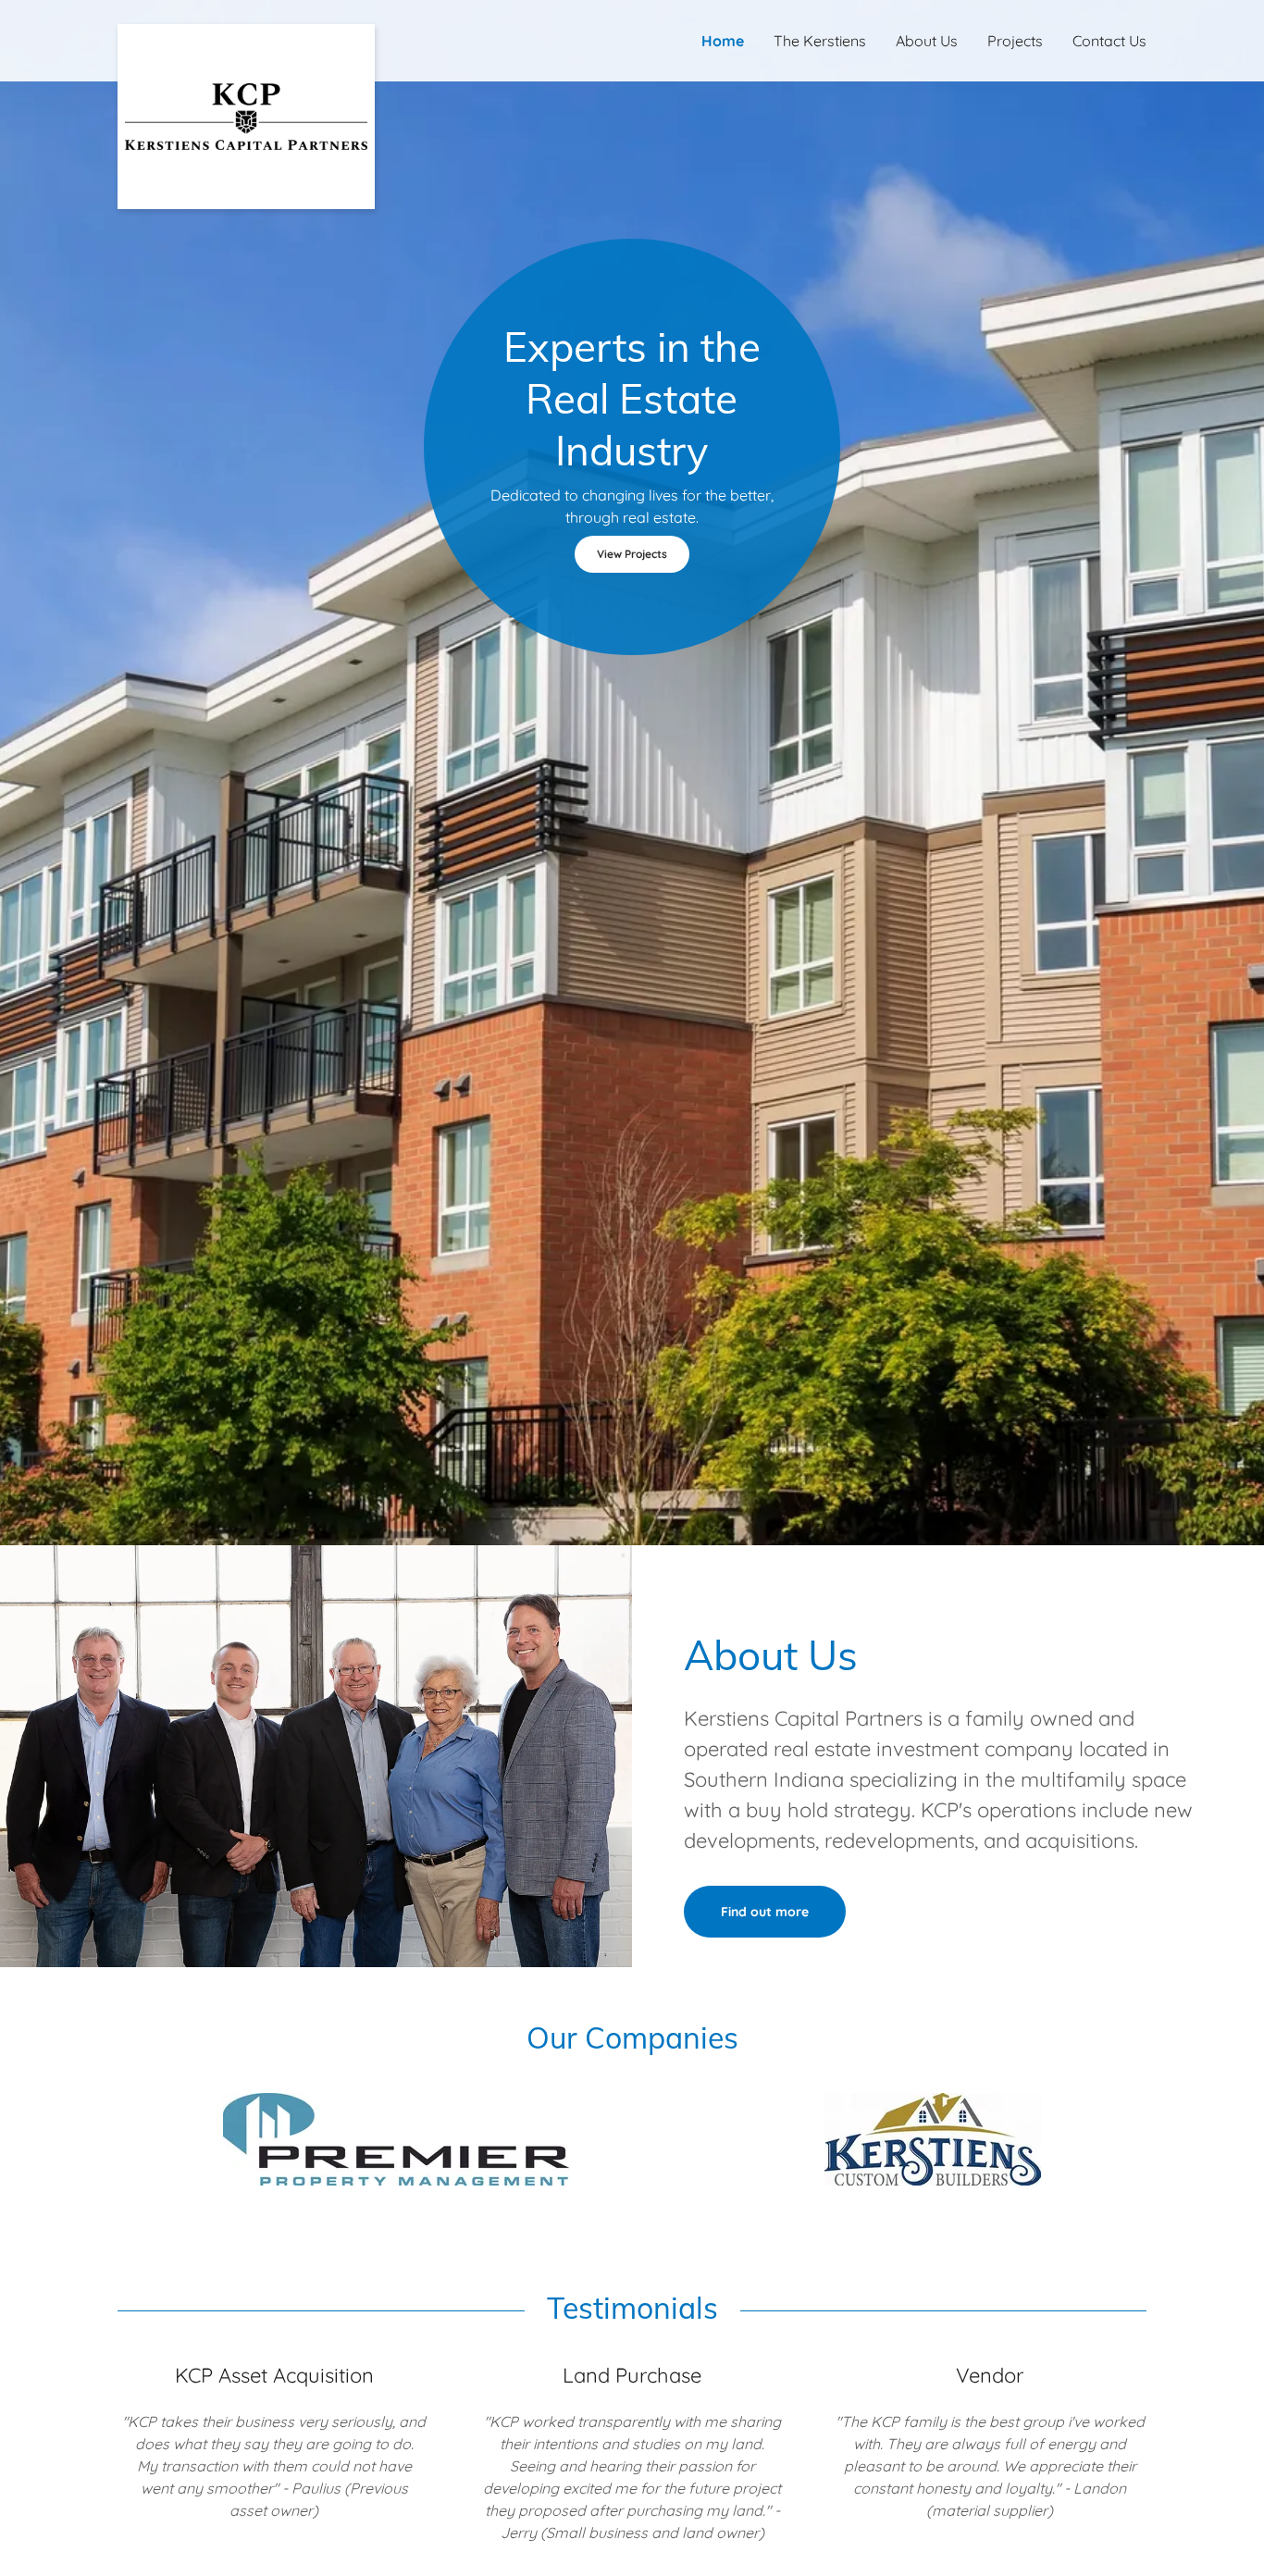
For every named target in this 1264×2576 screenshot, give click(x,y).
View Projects (632, 554)
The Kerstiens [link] (820, 41)
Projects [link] (1015, 41)
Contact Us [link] (1109, 41)
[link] (246, 31)
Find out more (765, 1912)
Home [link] (723, 41)
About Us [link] (927, 41)
